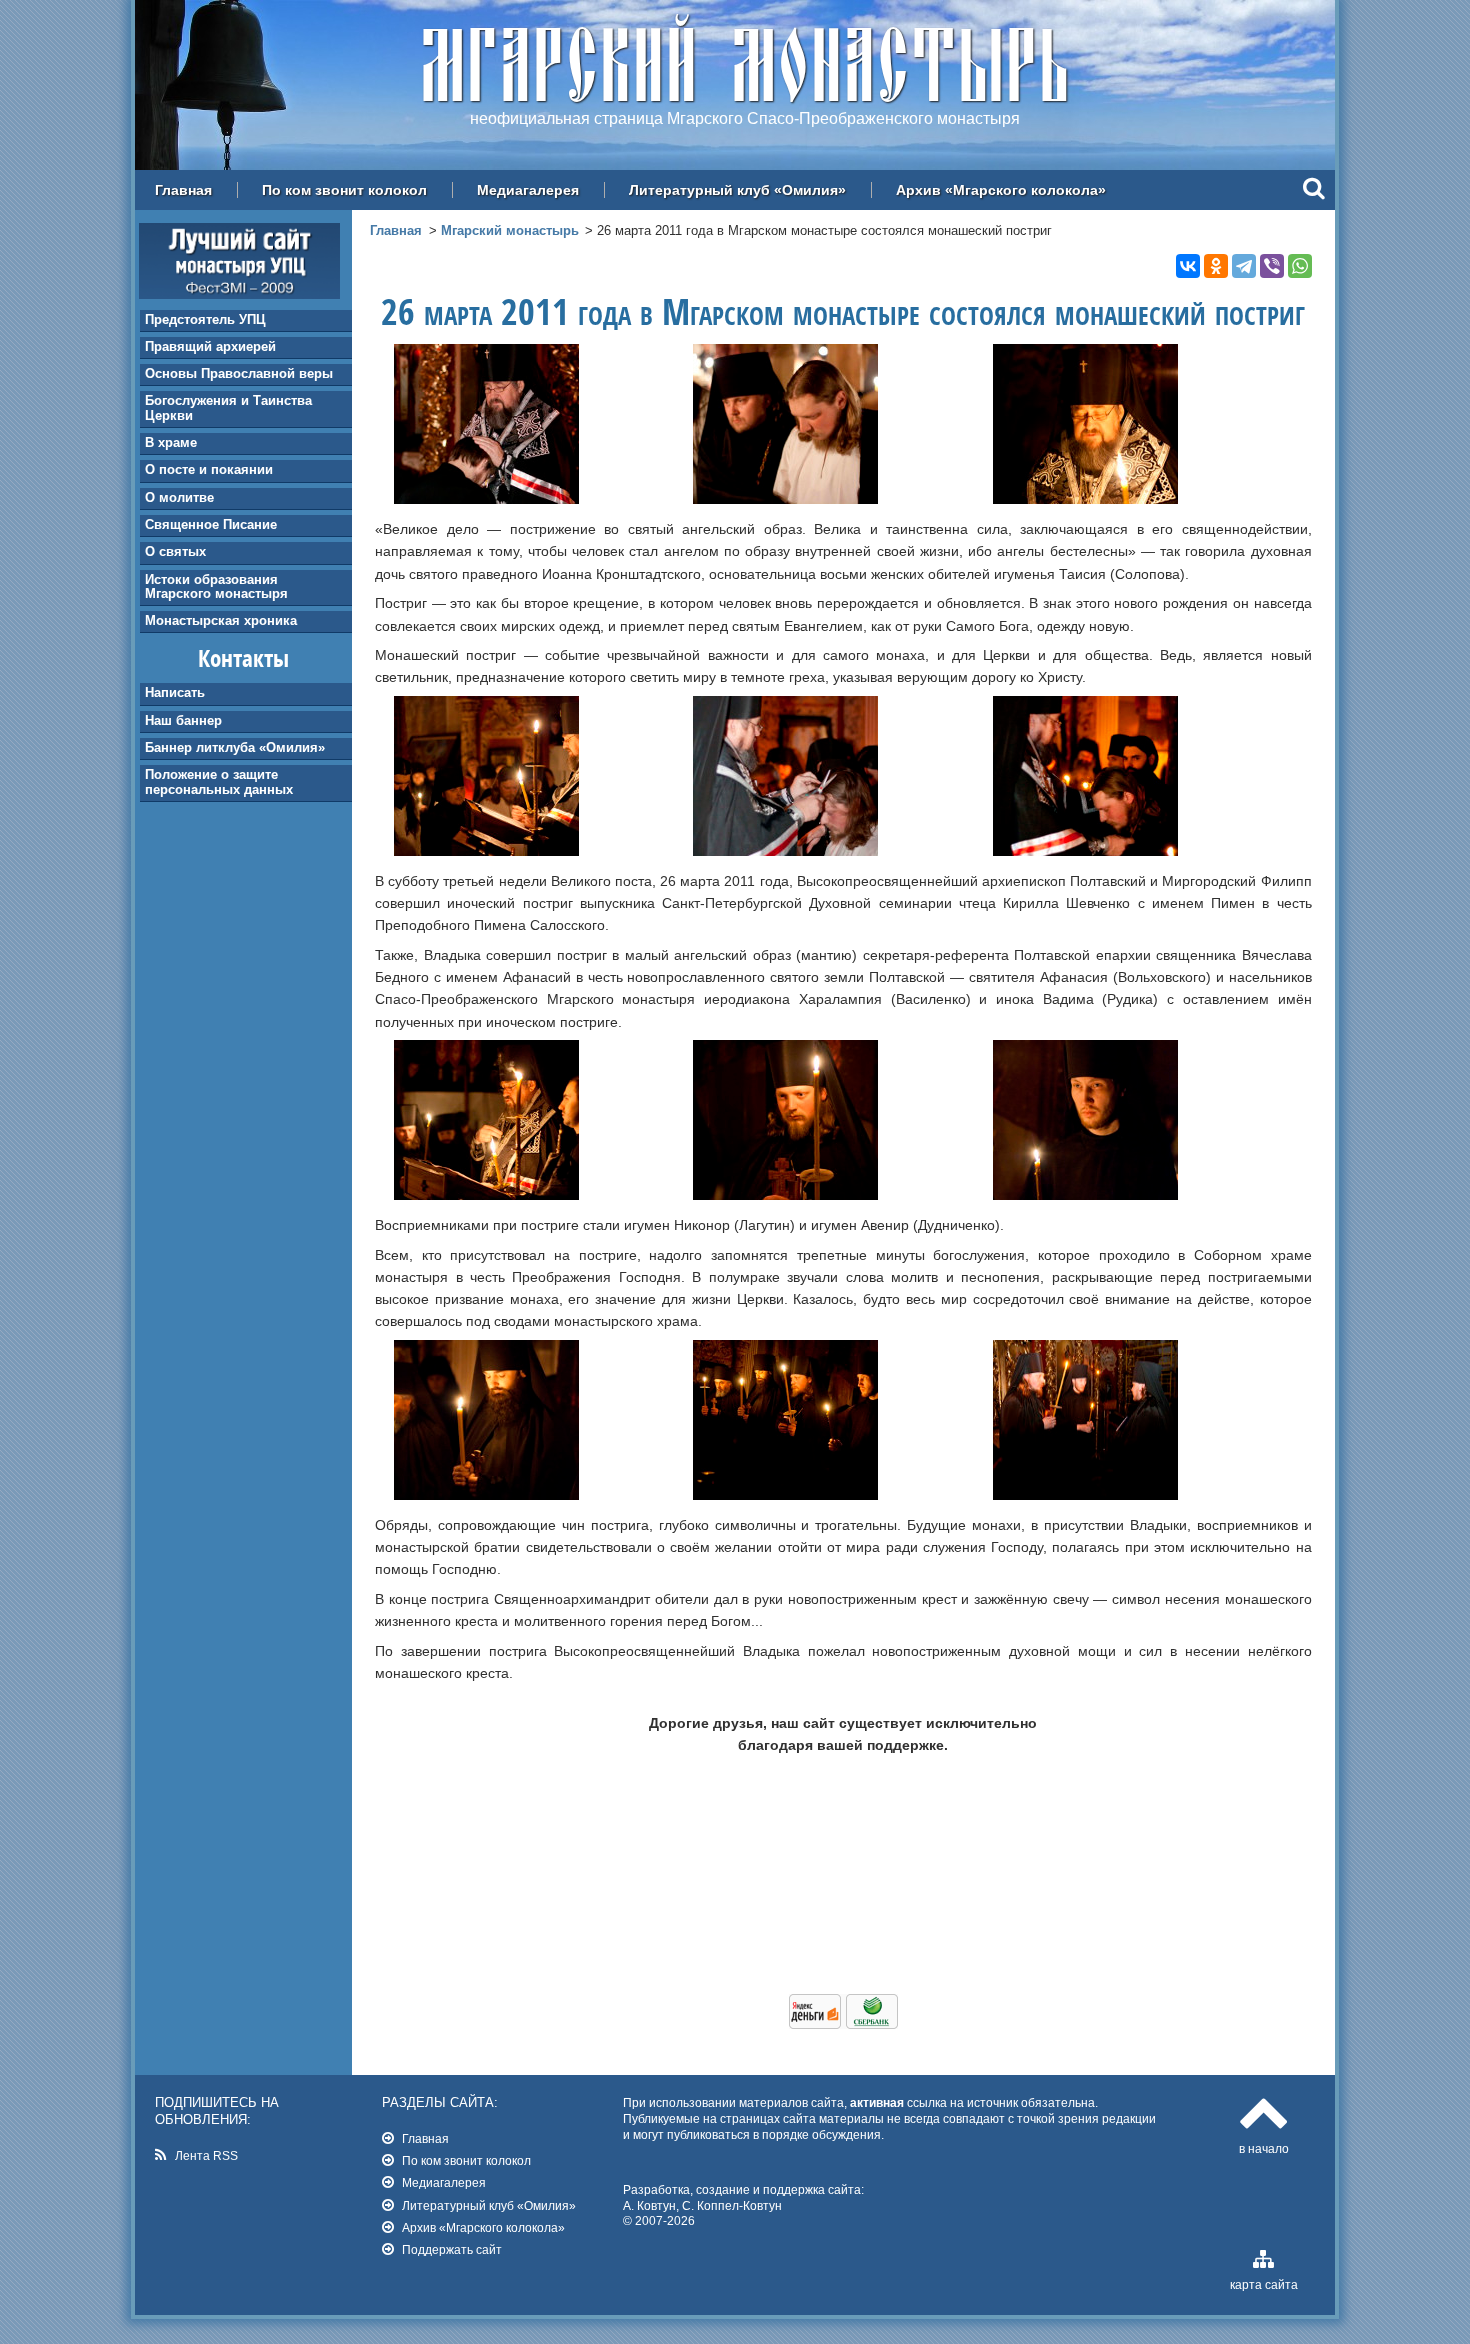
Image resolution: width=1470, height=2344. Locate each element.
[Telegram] (1244, 266)
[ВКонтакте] (1188, 266)
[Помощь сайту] (843, 2024)
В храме (171, 442)
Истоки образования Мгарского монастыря (216, 586)
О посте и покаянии (209, 469)
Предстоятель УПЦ (205, 319)
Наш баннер (183, 720)
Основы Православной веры (239, 373)
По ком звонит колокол (344, 190)
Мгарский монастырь (510, 230)
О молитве (179, 497)
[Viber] (1272, 266)
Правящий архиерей (210, 346)
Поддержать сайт (452, 2249)
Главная (183, 190)
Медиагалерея (528, 190)
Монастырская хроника (221, 620)
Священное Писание (211, 524)
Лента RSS (206, 2155)
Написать (175, 692)
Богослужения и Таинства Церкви (228, 407)
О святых (175, 551)
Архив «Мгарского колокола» (1001, 190)
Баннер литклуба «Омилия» (235, 747)
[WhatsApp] (1300, 266)
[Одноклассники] (1216, 266)
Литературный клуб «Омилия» (737, 190)
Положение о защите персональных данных (219, 781)
